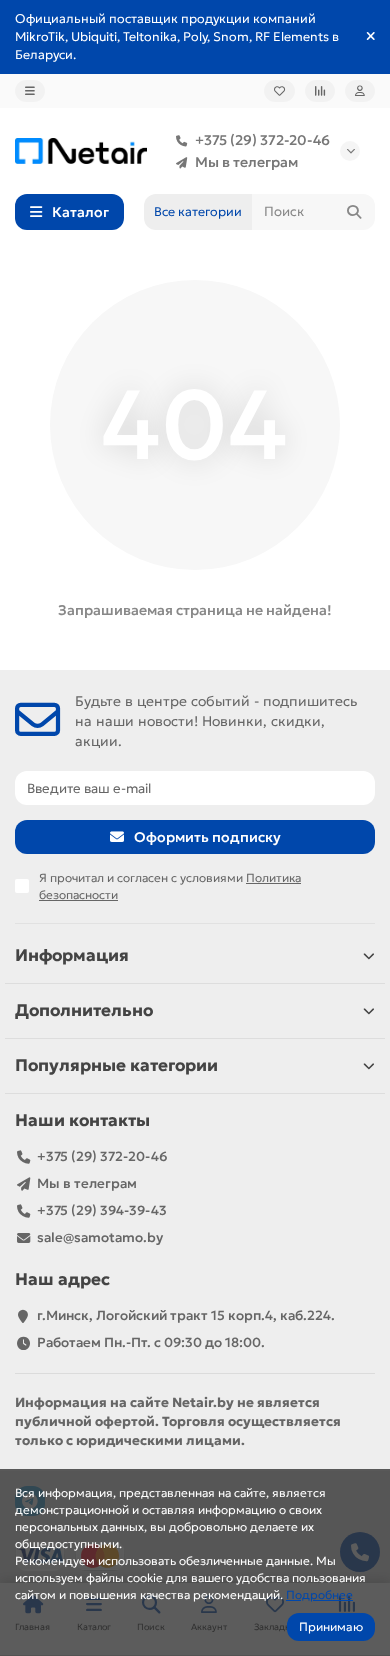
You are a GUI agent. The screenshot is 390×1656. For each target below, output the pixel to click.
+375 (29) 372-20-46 (262, 140)
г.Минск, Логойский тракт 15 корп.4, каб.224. (186, 1315)
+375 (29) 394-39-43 (102, 1210)
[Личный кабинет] (360, 91)
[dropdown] (30, 91)
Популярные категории (116, 1065)
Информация (72, 955)
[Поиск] (354, 212)
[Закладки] (279, 91)
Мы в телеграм (246, 162)
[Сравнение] (320, 91)
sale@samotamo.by (100, 1237)
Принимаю (331, 1626)
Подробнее (319, 1594)
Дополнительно (84, 1010)
